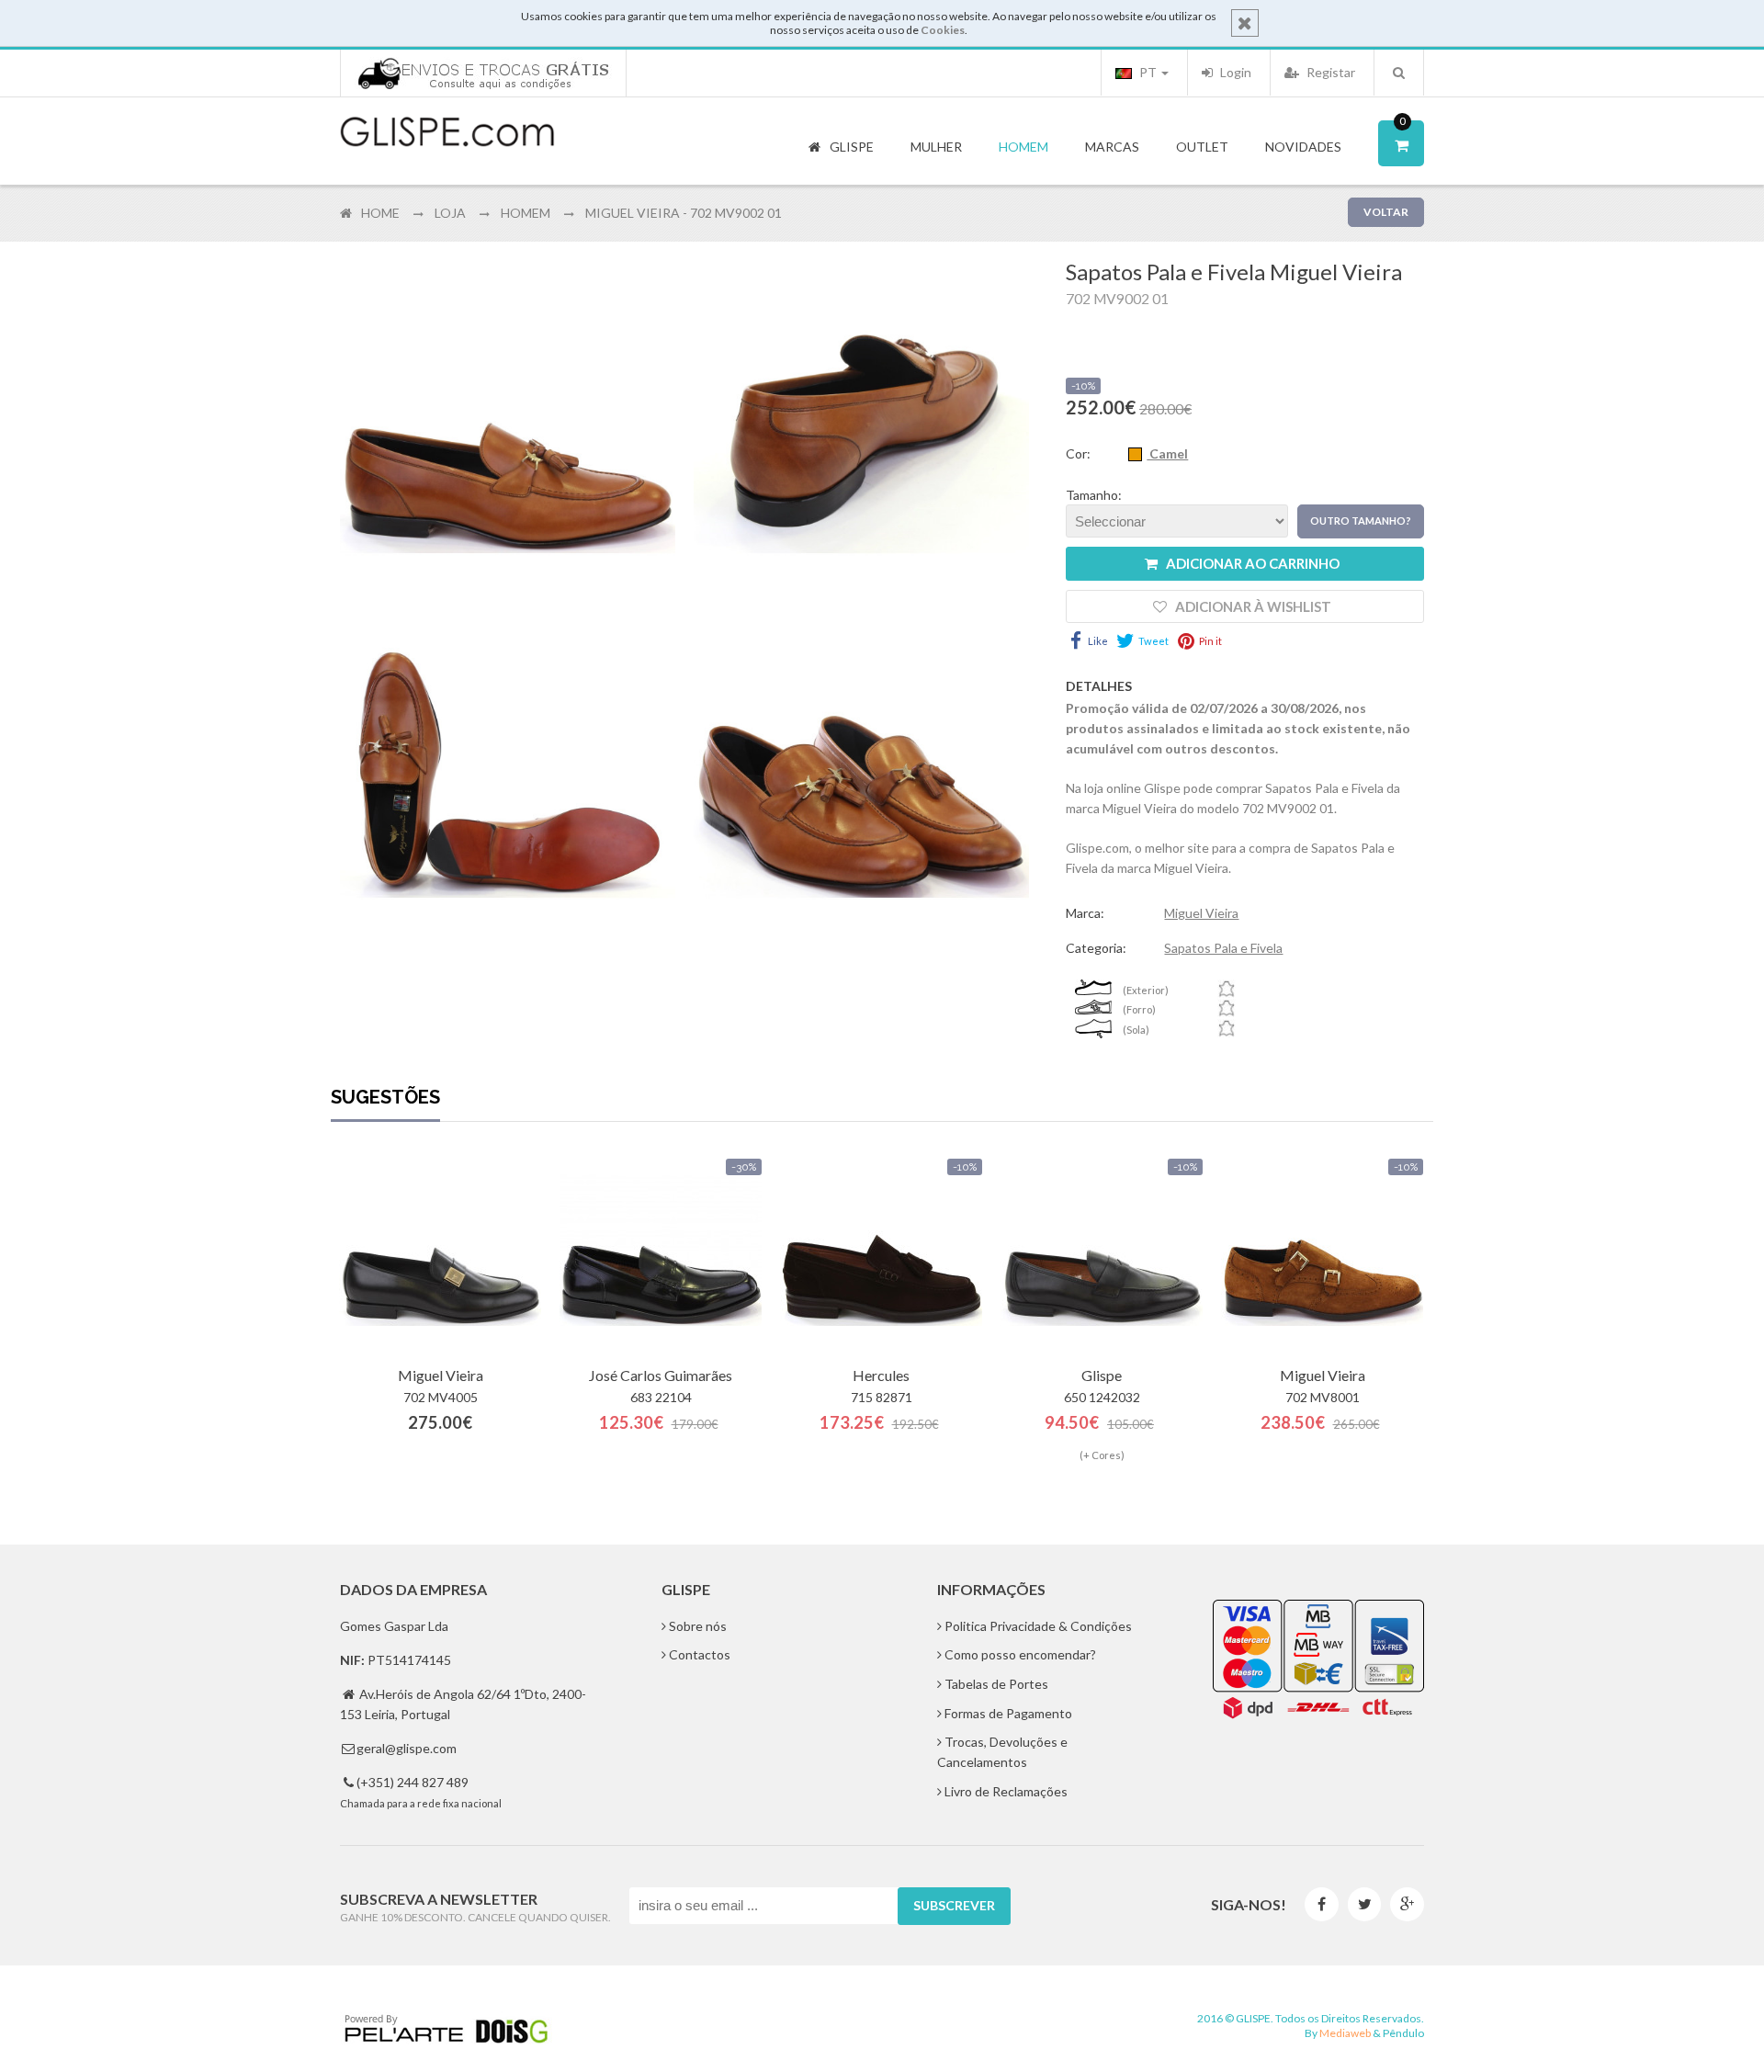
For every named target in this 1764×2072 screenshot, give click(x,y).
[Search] (1399, 73)
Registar (1329, 72)
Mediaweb (1345, 2033)
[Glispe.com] (448, 132)
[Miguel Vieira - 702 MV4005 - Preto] (440, 1251)
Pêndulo (1403, 2033)
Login (1234, 72)
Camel (1167, 453)
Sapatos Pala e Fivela (1223, 948)
